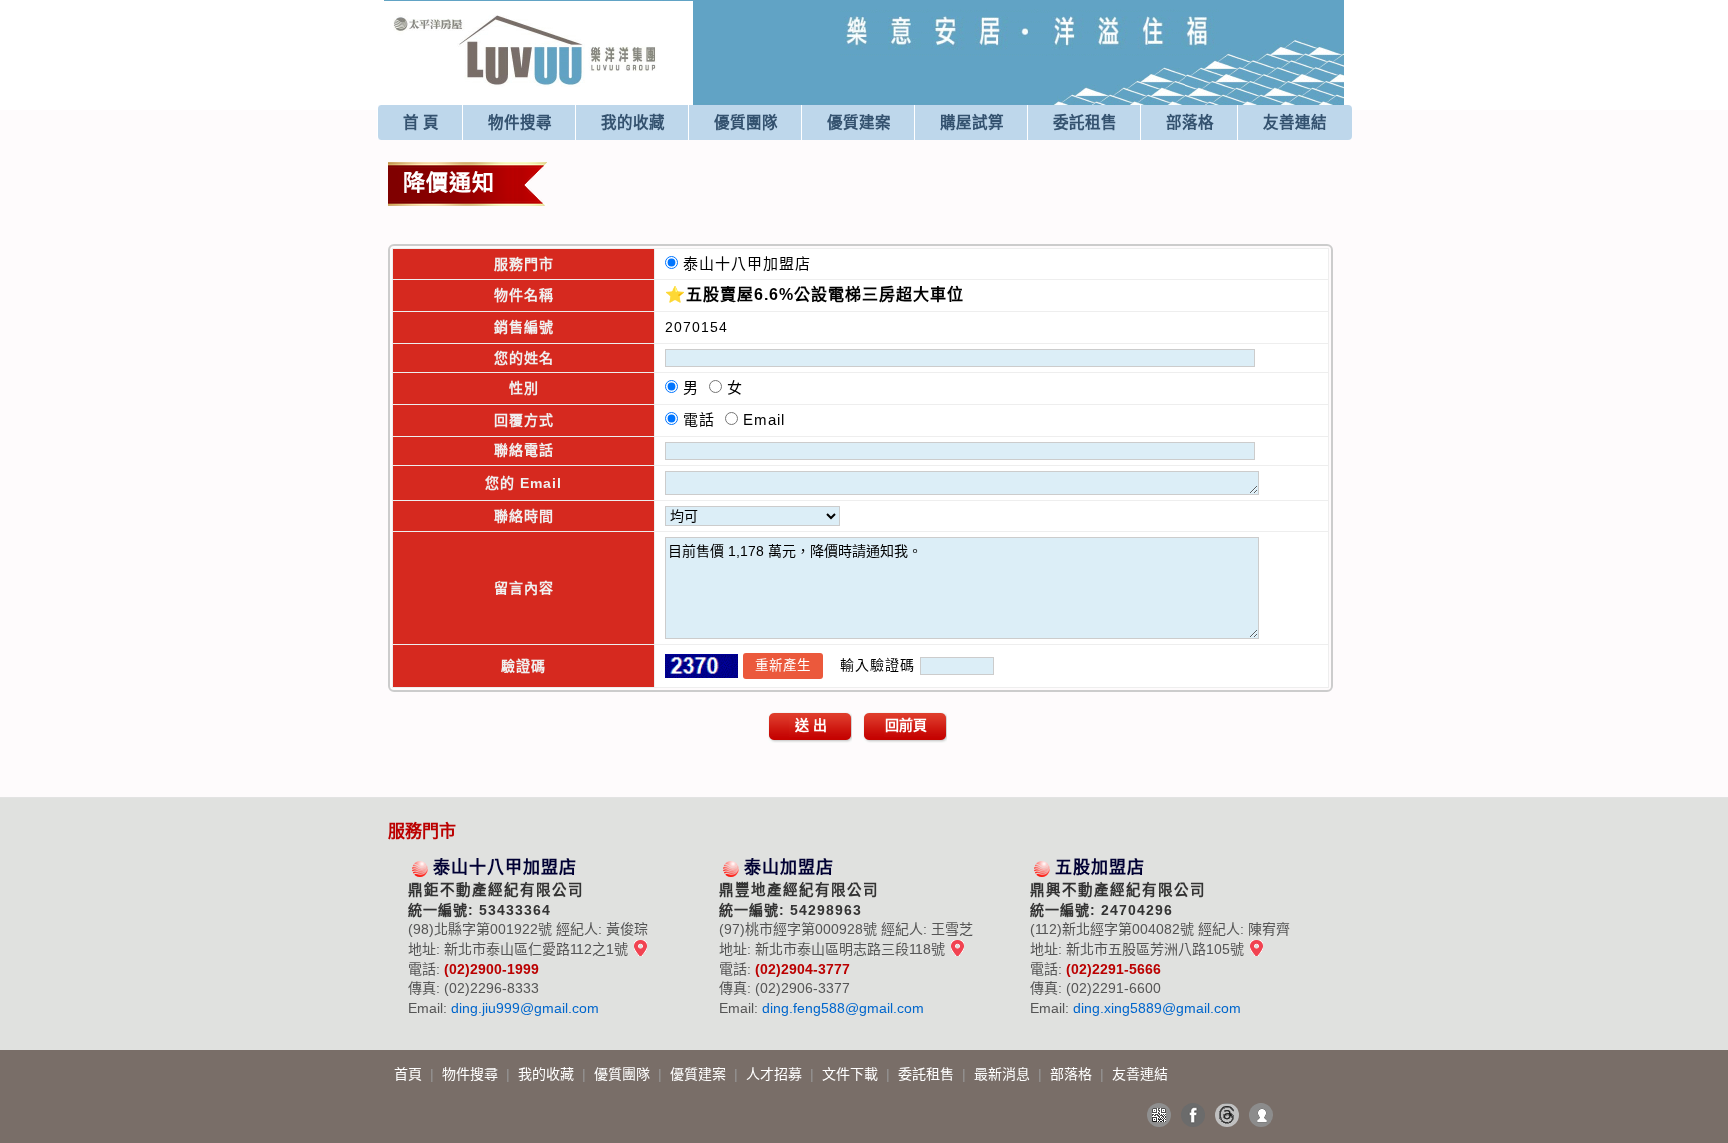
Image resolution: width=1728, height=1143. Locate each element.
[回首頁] (525, 23)
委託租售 (1085, 122)
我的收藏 (633, 122)
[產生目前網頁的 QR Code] (1159, 1115)
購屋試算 (972, 122)
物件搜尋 (520, 122)
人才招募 (776, 1074)
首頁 (410, 1074)
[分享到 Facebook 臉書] (1193, 1115)
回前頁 (906, 725)
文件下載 (852, 1074)
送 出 (811, 725)
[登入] (1261, 1115)
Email (764, 419)
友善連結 (1295, 122)
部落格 (1190, 122)
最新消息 (1004, 1074)
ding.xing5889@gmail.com (1157, 1008)
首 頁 (421, 122)
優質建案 (859, 122)
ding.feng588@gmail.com (843, 1008)
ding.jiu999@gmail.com (525, 1008)
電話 (704, 419)
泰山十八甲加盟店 (752, 263)
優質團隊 (746, 122)
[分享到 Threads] (1227, 1115)
